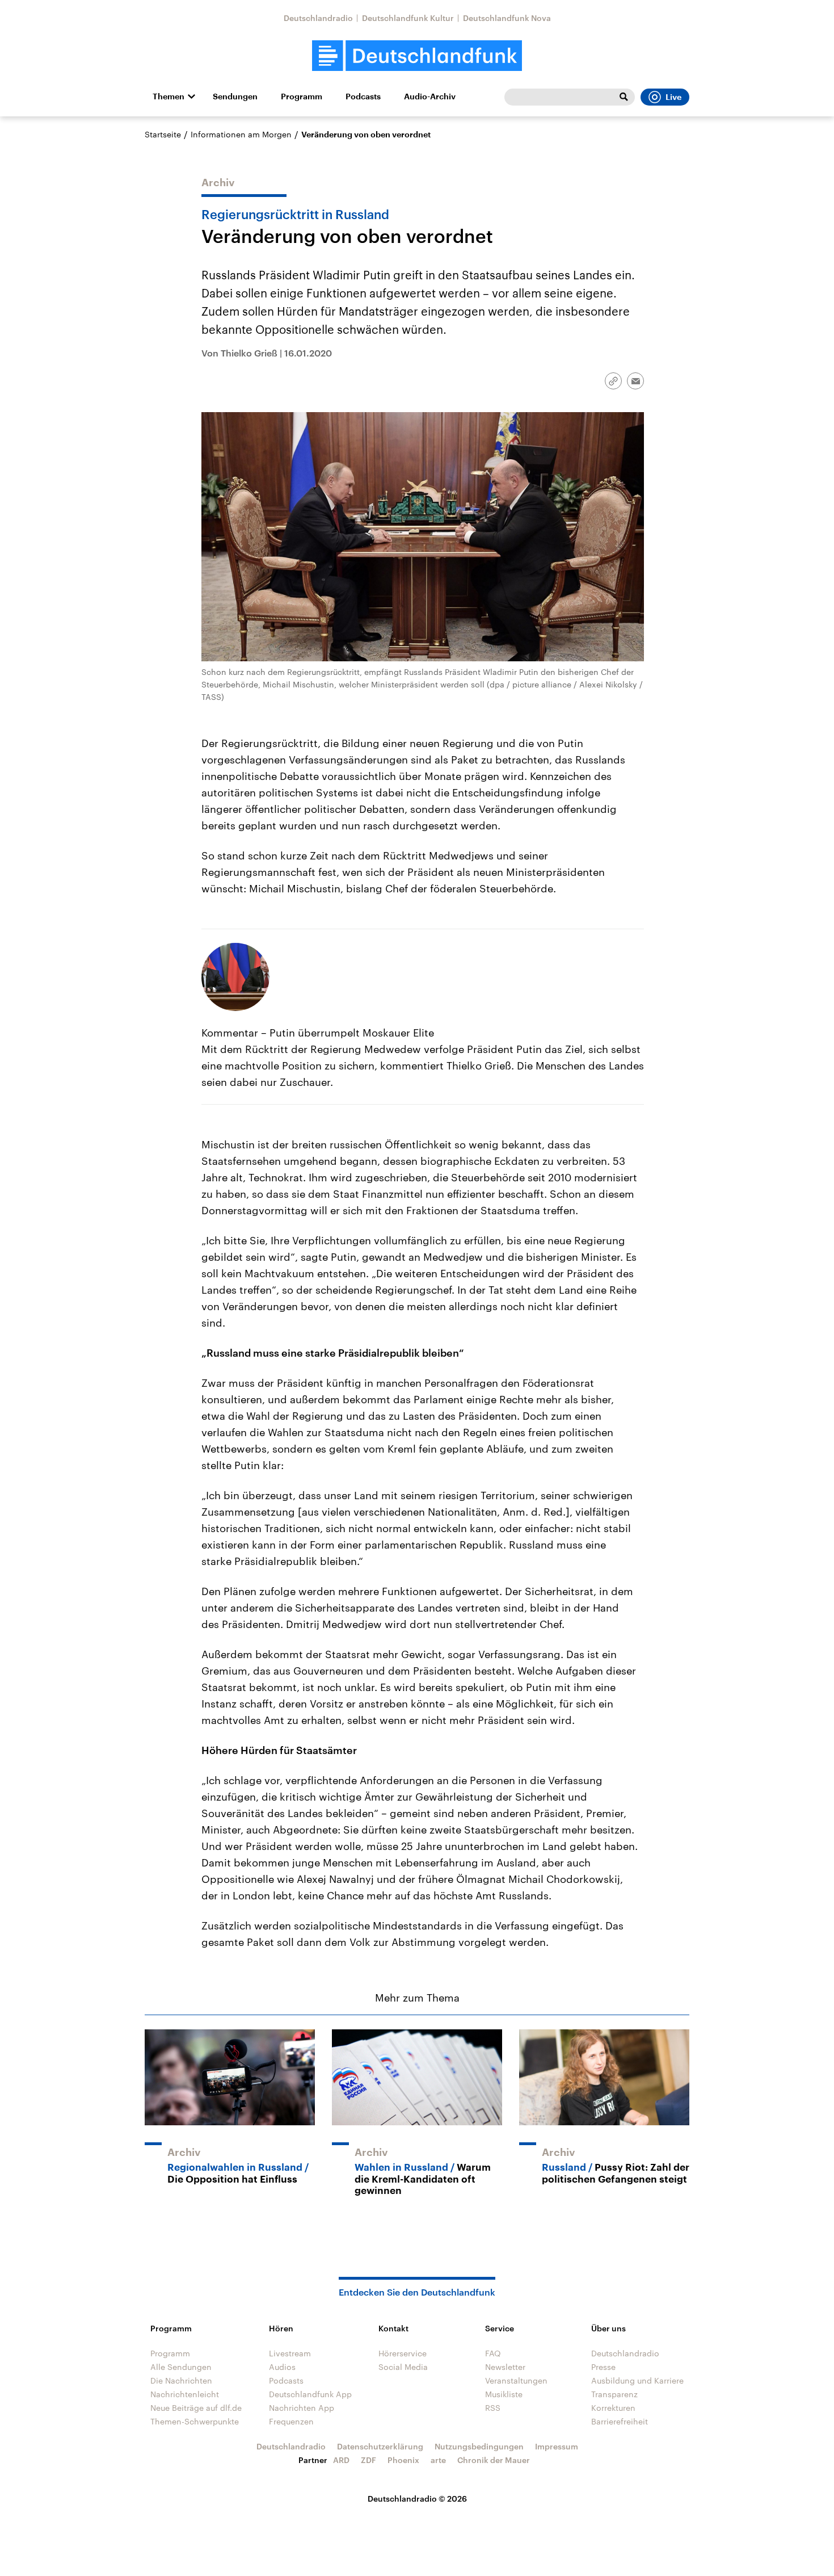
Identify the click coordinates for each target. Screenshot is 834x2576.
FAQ (493, 2353)
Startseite (163, 134)
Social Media (403, 2367)
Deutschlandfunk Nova (507, 18)
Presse (603, 2367)
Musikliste (504, 2394)
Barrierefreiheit (620, 2421)
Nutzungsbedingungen (479, 2446)
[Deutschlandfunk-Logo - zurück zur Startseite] (417, 56)
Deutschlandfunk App (310, 2394)
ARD (341, 2460)
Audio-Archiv (430, 97)
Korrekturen (613, 2408)
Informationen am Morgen (241, 134)
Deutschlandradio (318, 18)
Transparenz (614, 2394)
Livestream (290, 2353)
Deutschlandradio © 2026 (417, 2499)
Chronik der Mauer (494, 2460)
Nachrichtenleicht (185, 2394)
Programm (302, 97)
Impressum (557, 2446)
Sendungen (235, 97)
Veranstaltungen (516, 2380)
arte (438, 2460)
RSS (493, 2408)
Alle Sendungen (181, 2367)
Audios (282, 2367)
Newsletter (505, 2367)
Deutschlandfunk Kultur (408, 18)
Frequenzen (291, 2421)
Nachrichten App (302, 2408)
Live (673, 97)
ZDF (368, 2460)
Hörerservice (403, 2353)
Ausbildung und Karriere (637, 2380)
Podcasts (363, 97)
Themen (169, 97)
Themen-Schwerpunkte (195, 2421)
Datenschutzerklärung (380, 2446)
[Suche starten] (624, 97)
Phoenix (403, 2460)
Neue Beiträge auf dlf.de (196, 2408)
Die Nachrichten (181, 2380)
